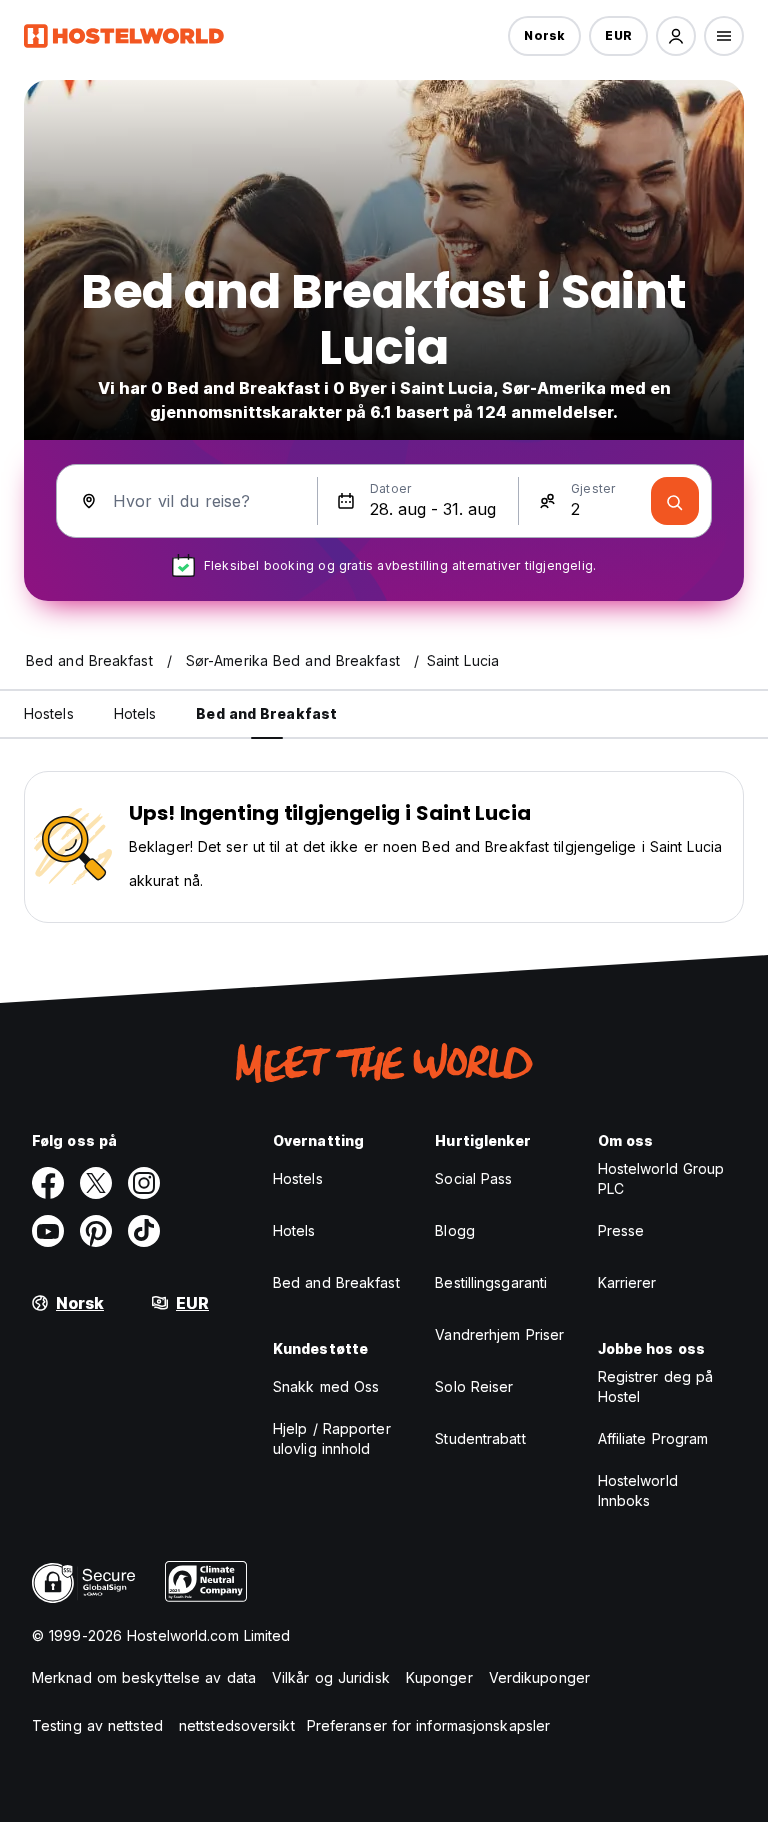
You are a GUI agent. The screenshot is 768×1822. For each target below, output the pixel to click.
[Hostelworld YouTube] (48, 1231)
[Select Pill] (676, 36)
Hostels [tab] (49, 713)
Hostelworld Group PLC (661, 1178)
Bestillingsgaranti (491, 1282)
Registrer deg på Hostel (656, 1386)
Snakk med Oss (326, 1386)
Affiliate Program (653, 1438)
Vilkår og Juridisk (331, 1677)
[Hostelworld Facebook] (48, 1183)
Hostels (298, 1178)
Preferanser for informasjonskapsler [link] (429, 1725)
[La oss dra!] (675, 501)
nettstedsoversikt (237, 1725)
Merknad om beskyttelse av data (144, 1677)
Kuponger (439, 1677)
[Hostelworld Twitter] (96, 1183)
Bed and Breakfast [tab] (266, 713)
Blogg (455, 1230)
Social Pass (473, 1178)
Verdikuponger (539, 1677)
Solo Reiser (474, 1386)
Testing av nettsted (97, 1725)
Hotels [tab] (135, 713)
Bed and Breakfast (336, 1282)
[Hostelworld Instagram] (144, 1183)
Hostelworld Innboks (638, 1490)
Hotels (294, 1230)
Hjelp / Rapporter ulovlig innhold (332, 1438)
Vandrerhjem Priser (499, 1334)
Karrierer (627, 1282)
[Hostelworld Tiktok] (144, 1231)
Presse (621, 1230)
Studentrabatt (480, 1438)
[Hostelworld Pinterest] (96, 1231)
